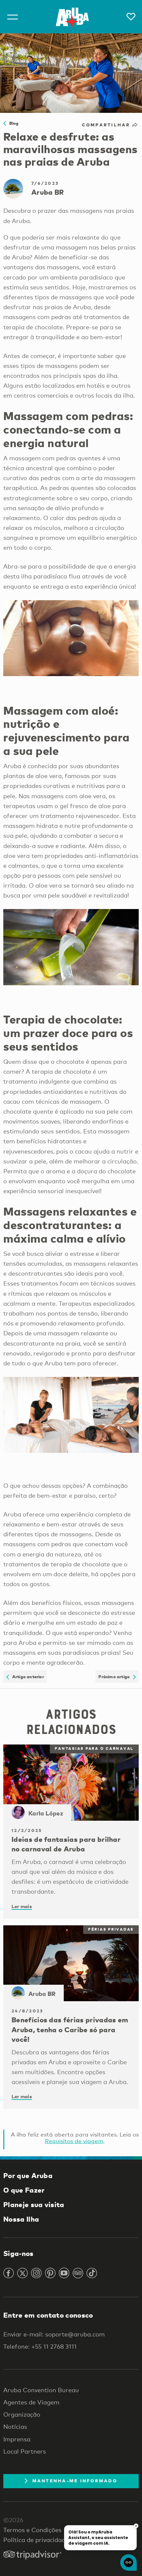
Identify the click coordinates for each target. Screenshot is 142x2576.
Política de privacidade (36, 2540)
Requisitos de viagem (74, 2141)
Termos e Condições (32, 2530)
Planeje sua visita (34, 2204)
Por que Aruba (28, 2175)
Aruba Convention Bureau (41, 2390)
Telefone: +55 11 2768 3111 (40, 2346)
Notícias (15, 2427)
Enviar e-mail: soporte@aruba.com (54, 2334)
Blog (12, 123)
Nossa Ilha (21, 2219)
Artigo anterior (26, 1677)
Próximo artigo (116, 1677)
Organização (22, 2414)
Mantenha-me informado (75, 2481)
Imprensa (17, 2439)
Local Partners (25, 2451)
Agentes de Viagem (31, 2402)
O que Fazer (24, 2190)
